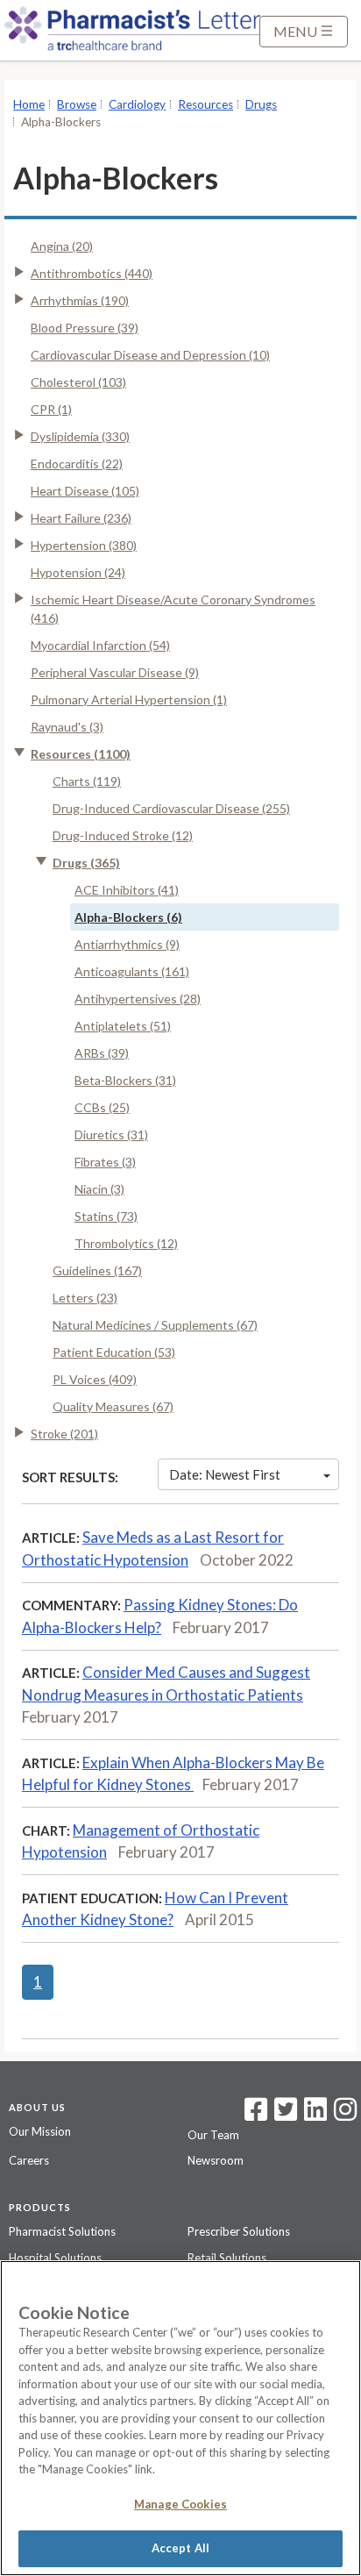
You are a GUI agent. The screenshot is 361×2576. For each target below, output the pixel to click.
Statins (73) (106, 1216)
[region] (180, 2418)
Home (29, 104)
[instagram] (345, 2115)
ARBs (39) (102, 1053)
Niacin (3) (99, 1189)
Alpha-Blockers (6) (128, 917)
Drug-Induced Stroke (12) (123, 835)
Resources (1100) (81, 754)
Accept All (180, 2548)
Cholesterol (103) (78, 382)
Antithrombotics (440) (92, 273)
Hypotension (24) (78, 572)
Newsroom (216, 2160)
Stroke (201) (64, 1434)
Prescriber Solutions (239, 2231)
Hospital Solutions (55, 2258)
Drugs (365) (86, 863)
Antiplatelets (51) (123, 1026)
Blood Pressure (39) (85, 328)
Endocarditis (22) (77, 464)
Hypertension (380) (84, 545)
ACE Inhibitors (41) (127, 890)
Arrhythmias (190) (80, 300)
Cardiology (137, 104)
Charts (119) (87, 781)
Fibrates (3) (105, 1162)
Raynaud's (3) (67, 727)
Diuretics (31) (111, 1135)
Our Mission (40, 2131)
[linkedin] (315, 2115)
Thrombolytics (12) (126, 1243)
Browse (77, 104)
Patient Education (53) (114, 1352)
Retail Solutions (227, 2258)
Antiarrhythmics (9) (127, 944)
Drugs (261, 104)
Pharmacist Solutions (62, 2231)
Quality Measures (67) (113, 1406)
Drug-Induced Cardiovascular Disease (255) (171, 808)
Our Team (213, 2135)
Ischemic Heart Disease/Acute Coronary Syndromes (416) (173, 609)
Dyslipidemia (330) (80, 436)
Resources (205, 104)
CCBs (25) (102, 1107)
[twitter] (283, 2115)
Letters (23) (85, 1298)
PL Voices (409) (95, 1379)
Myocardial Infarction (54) (100, 645)
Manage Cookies (180, 2504)
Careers (29, 2160)
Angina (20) (62, 246)
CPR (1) (51, 409)
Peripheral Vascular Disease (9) (115, 672)
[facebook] (256, 2115)
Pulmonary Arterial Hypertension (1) (129, 699)
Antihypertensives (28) (138, 999)
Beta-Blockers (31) (125, 1080)
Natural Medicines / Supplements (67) (155, 1325)
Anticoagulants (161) (132, 971)
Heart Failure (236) (81, 518)
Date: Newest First (225, 1474)
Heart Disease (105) (85, 491)
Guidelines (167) (97, 1270)
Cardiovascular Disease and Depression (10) (150, 355)
